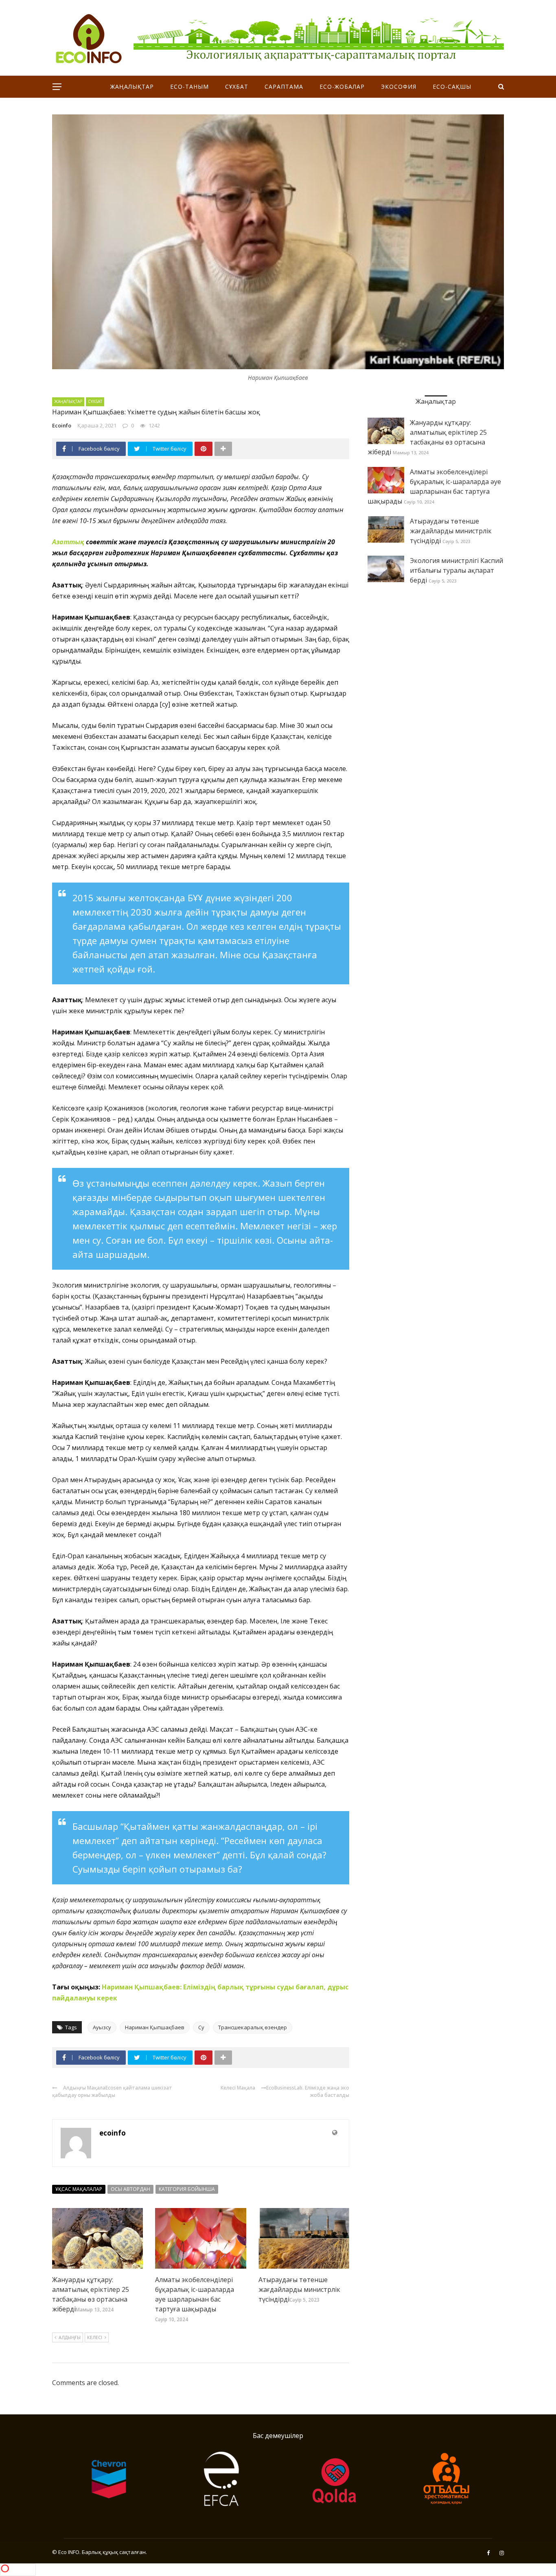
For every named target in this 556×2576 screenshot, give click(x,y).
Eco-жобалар (342, 87)
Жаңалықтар (132, 87)
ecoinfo (62, 425)
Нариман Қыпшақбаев (155, 2027)
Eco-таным (189, 87)
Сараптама (284, 87)
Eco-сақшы (452, 87)
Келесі (95, 2337)
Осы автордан (130, 2189)
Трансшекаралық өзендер (253, 2027)
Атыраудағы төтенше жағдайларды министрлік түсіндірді (299, 2289)
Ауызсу (102, 2027)
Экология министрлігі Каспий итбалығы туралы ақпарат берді (456, 570)
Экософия (399, 87)
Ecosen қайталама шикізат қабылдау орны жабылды (112, 2091)
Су (201, 2027)
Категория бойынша (187, 2189)
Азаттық (68, 542)
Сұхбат (237, 87)
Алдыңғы (70, 2337)
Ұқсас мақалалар (79, 2189)
